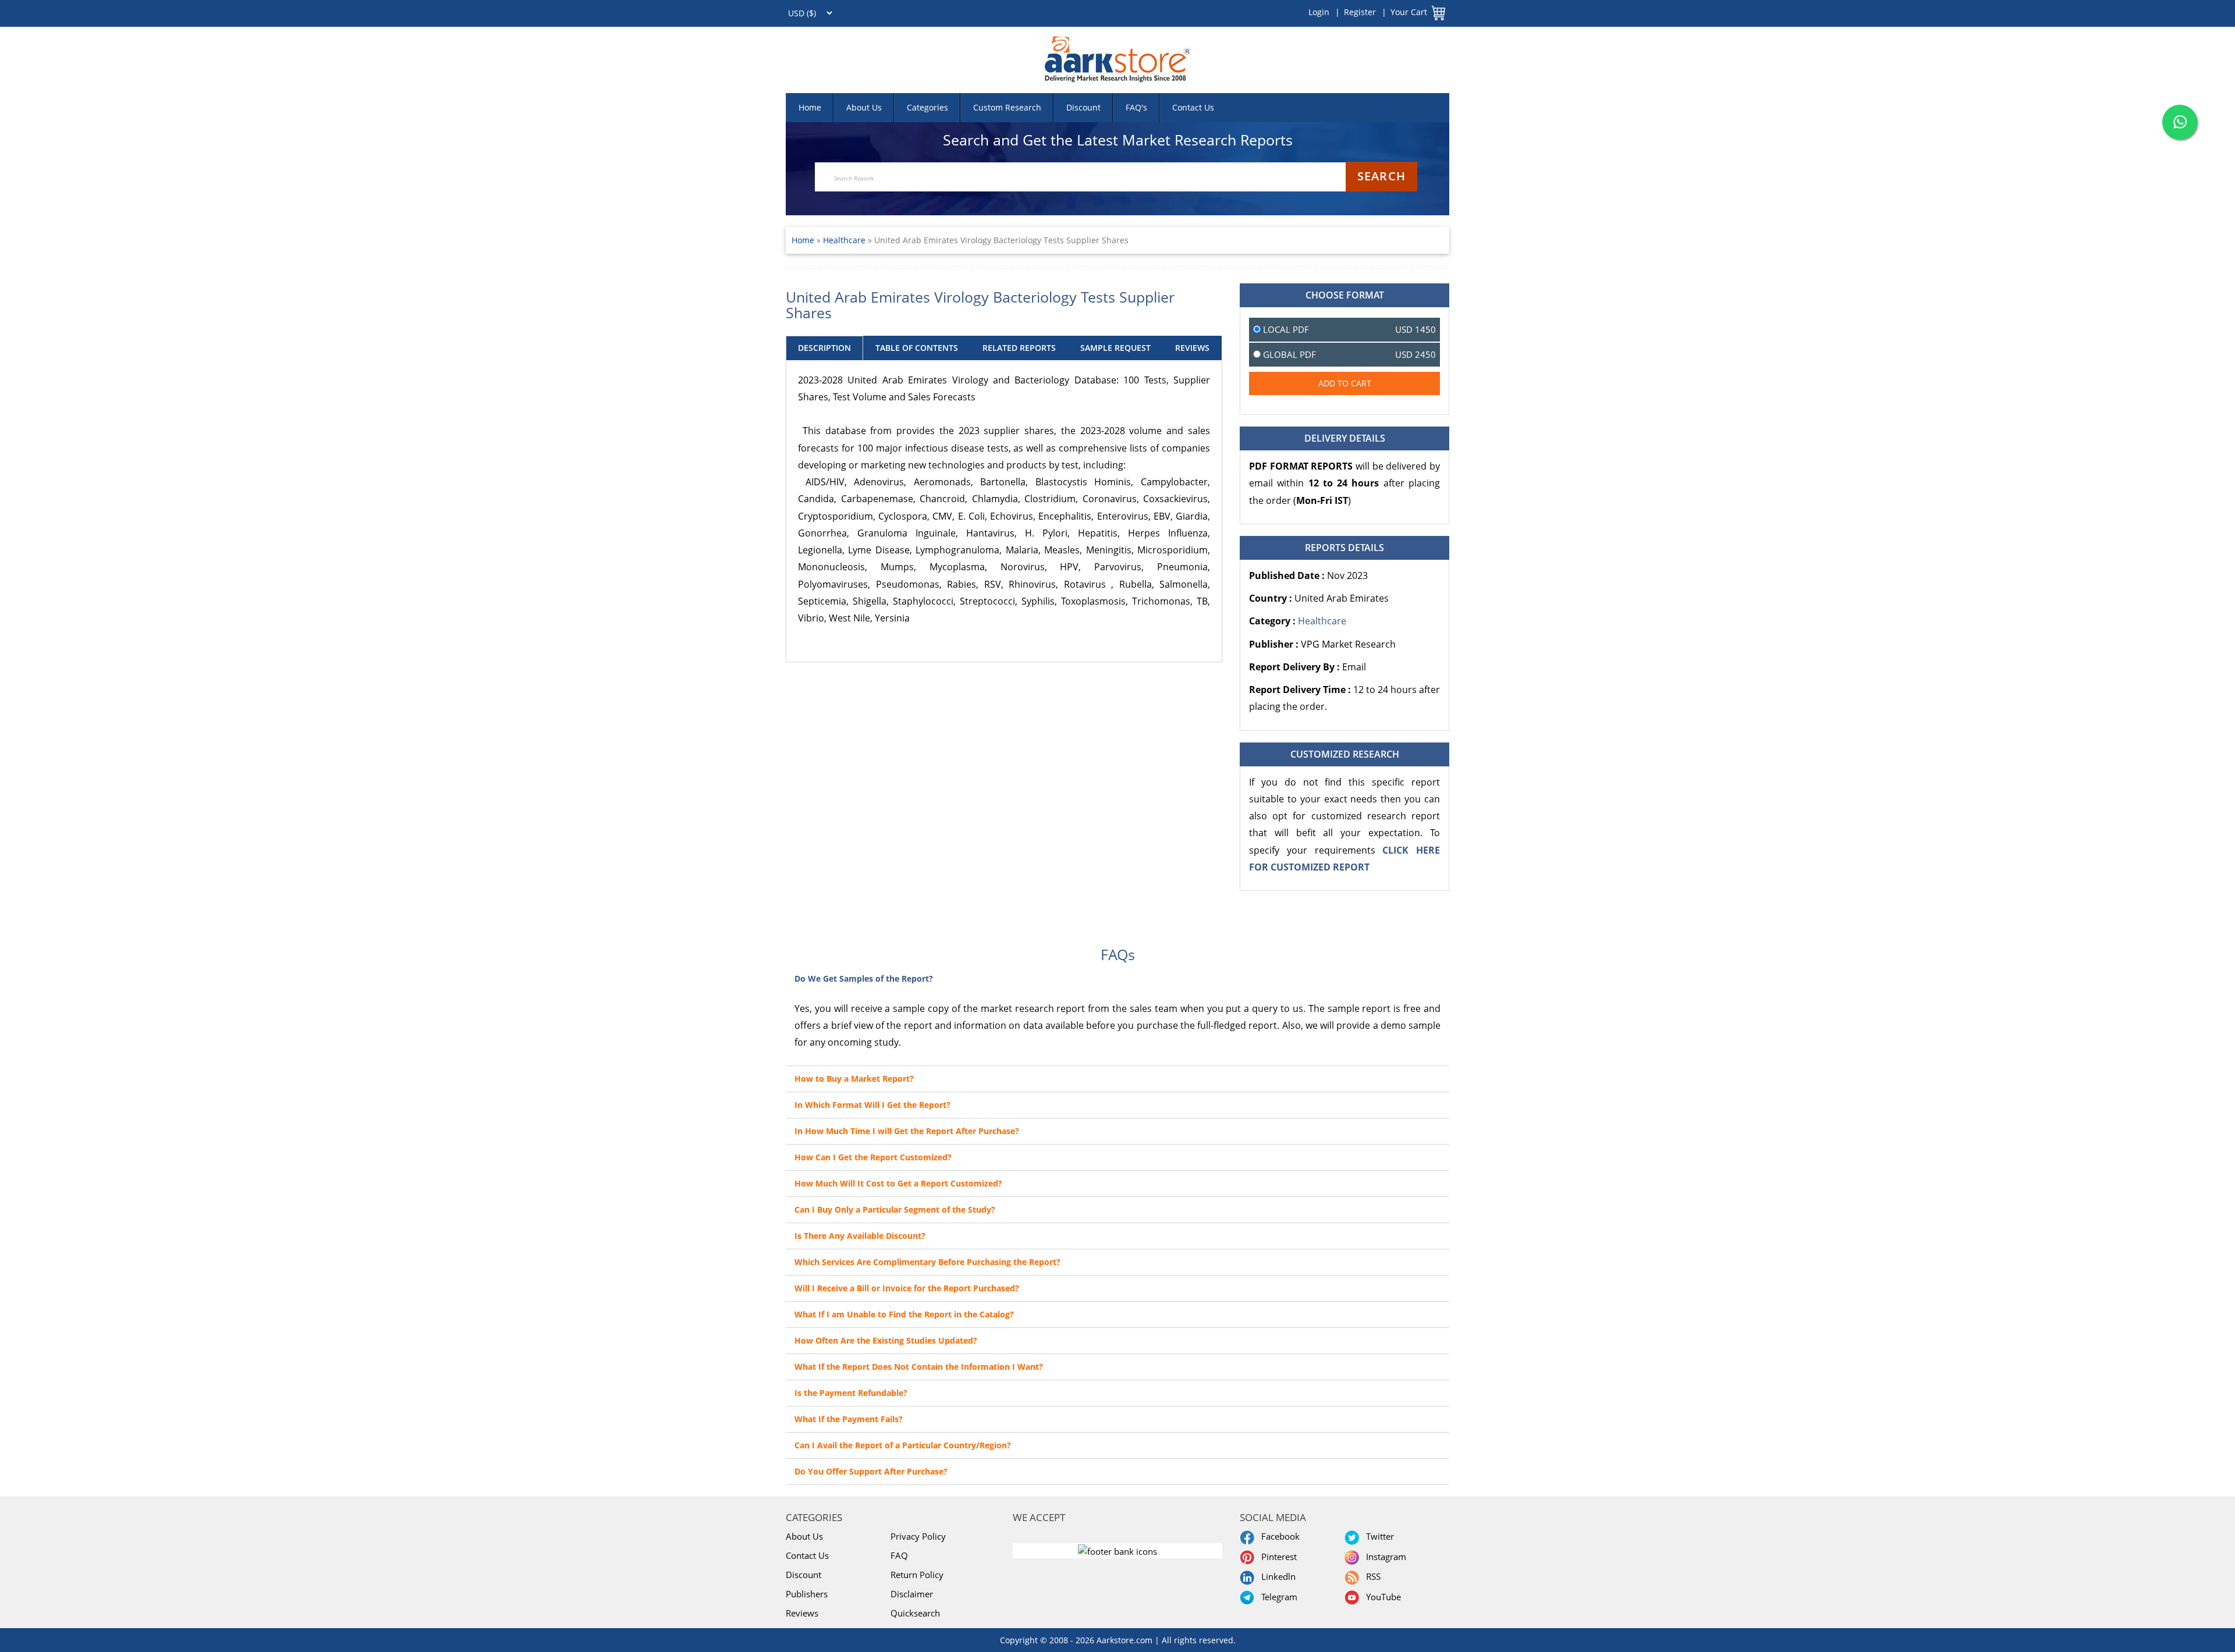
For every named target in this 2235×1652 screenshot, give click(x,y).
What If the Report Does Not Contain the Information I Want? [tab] (919, 1367)
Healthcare (845, 240)
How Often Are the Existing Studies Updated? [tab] (886, 1340)
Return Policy (917, 1575)
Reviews (802, 1613)
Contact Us (1193, 107)
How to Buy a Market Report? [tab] (854, 1079)
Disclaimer (912, 1594)
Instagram (1384, 1557)
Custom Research (1007, 107)
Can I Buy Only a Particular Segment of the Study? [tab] (895, 1209)
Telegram (1277, 1597)
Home (810, 107)
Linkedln (1276, 1576)
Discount (1083, 107)
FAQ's (1136, 107)
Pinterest (1277, 1557)
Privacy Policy (918, 1536)
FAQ (899, 1555)
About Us (864, 107)
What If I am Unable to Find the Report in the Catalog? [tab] (904, 1314)
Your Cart (1409, 12)
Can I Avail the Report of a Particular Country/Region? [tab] (903, 1445)
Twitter (1378, 1536)
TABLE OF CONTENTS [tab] (917, 348)
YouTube (1381, 1597)
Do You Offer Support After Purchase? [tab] (871, 1471)
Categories (927, 107)
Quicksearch (915, 1613)
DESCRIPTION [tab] (824, 348)
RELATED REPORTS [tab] (1019, 348)
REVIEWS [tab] (1192, 348)
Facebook (1278, 1536)
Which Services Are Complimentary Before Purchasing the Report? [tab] (927, 1262)
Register (1360, 12)
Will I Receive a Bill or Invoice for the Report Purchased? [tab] (907, 1288)
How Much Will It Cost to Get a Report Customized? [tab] (898, 1183)
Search (1381, 176)
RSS (1371, 1576)
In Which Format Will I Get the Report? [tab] (872, 1105)
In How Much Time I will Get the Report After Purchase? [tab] (907, 1131)
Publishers (807, 1594)
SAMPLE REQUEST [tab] (1115, 348)
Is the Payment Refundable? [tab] (851, 1393)
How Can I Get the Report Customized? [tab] (873, 1157)
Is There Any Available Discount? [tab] (860, 1236)
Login (1319, 12)
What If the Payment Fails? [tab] (849, 1419)
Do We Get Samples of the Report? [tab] (864, 978)
